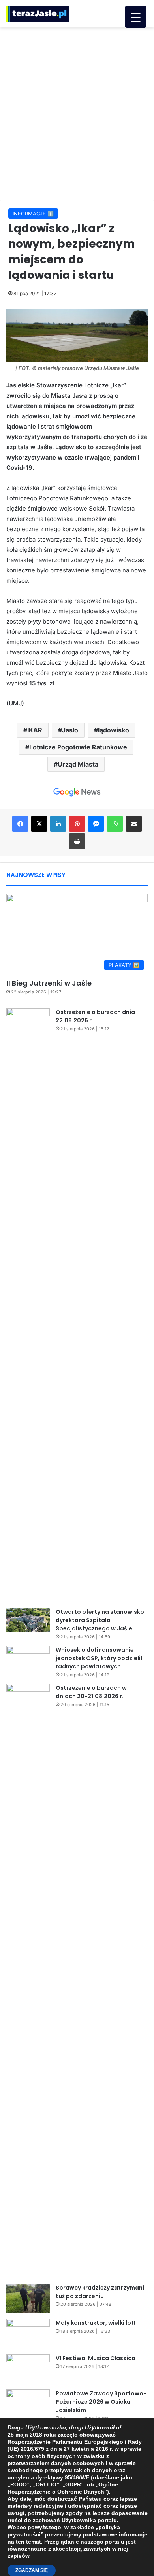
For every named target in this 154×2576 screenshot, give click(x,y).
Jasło (70, 730)
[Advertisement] (77, 112)
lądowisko (114, 730)
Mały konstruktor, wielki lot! (96, 2323)
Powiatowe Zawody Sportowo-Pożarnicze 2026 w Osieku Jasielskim (101, 2402)
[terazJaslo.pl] (38, 14)
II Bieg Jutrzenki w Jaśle (49, 983)
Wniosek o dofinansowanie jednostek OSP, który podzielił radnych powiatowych (99, 1658)
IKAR (35, 730)
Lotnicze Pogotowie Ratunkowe (78, 747)
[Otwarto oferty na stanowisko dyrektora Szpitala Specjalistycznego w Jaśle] (28, 1620)
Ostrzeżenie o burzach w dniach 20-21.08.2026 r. (91, 1692)
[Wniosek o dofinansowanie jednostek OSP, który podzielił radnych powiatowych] (28, 1661)
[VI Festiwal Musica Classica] (28, 2369)
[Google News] (77, 792)
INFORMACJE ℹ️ (33, 214)
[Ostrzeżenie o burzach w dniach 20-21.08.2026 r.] (28, 1981)
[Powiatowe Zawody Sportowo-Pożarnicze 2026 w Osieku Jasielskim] (28, 2404)
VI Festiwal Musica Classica (96, 2358)
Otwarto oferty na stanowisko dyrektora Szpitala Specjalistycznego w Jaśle (100, 1620)
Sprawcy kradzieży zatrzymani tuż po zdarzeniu (100, 2292)
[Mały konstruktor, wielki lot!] (28, 2334)
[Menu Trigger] (136, 17)
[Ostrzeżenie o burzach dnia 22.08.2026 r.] (28, 1305)
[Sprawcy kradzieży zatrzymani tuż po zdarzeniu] (28, 2299)
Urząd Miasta (78, 764)
